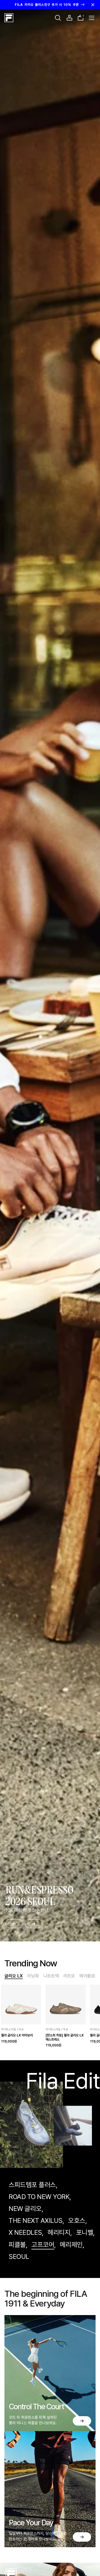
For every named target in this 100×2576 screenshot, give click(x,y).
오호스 (77, 2220)
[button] (58, 18)
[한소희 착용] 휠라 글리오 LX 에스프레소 (65, 2037)
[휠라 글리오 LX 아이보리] (21, 2005)
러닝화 (33, 1976)
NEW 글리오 (25, 2209)
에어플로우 (89, 1976)
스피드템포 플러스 (32, 2185)
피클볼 (17, 2245)
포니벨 (85, 2232)
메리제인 (71, 2245)
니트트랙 (51, 1976)
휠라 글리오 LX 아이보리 (17, 2035)
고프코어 (43, 2245)
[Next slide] (34, 1924)
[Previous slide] (14, 1924)
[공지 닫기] (93, 5)
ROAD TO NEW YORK (39, 2197)
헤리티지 (59, 2232)
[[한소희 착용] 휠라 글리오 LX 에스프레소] (66, 2005)
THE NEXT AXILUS (36, 2220)
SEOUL (19, 2256)
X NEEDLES (25, 2232)
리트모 (69, 1976)
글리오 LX (14, 1976)
